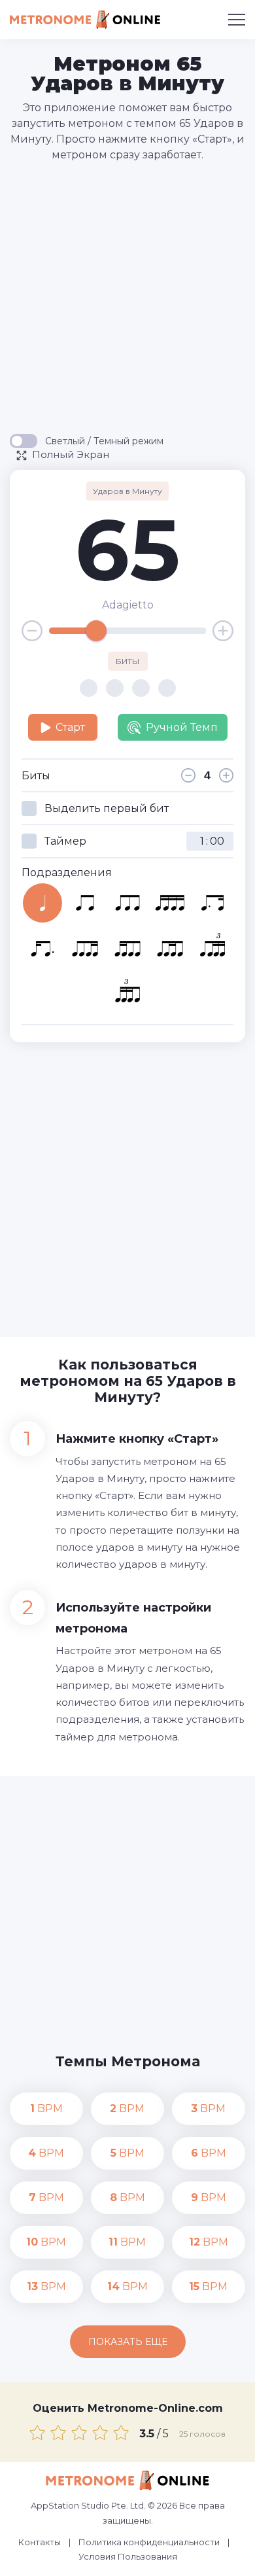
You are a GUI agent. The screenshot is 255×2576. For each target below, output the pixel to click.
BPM (46, 2108)
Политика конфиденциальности (149, 2542)
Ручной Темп (182, 727)
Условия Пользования (128, 2556)
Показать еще (128, 2342)
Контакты (40, 2542)
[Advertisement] (127, 297)
